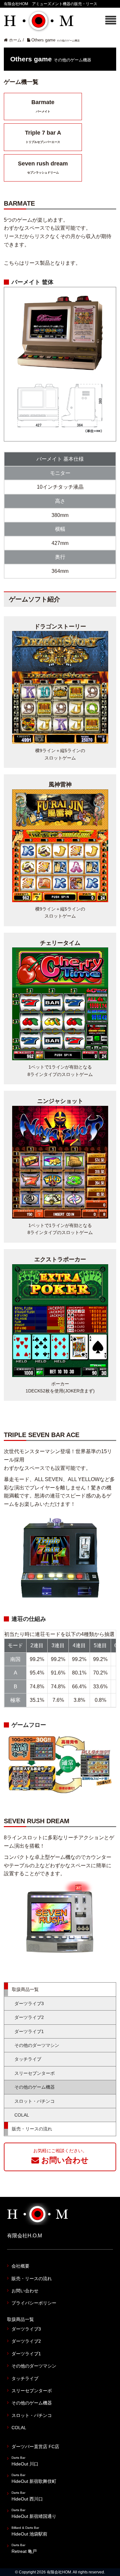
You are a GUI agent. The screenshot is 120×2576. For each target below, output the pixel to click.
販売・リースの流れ (32, 2129)
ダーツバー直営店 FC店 (35, 2447)
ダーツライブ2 (29, 2017)
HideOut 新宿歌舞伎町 (34, 2478)
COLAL (22, 2115)
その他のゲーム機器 (35, 2087)
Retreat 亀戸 (24, 2549)
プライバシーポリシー (34, 2303)
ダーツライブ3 (29, 2003)
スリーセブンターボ (35, 2073)
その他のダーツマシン (37, 2045)
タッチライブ (28, 2059)
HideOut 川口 (25, 2461)
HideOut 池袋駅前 (29, 2531)
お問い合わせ (25, 2291)
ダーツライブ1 (29, 2031)
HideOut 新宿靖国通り (34, 2514)
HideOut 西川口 (27, 2496)
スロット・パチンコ (35, 2101)
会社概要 (20, 2266)
